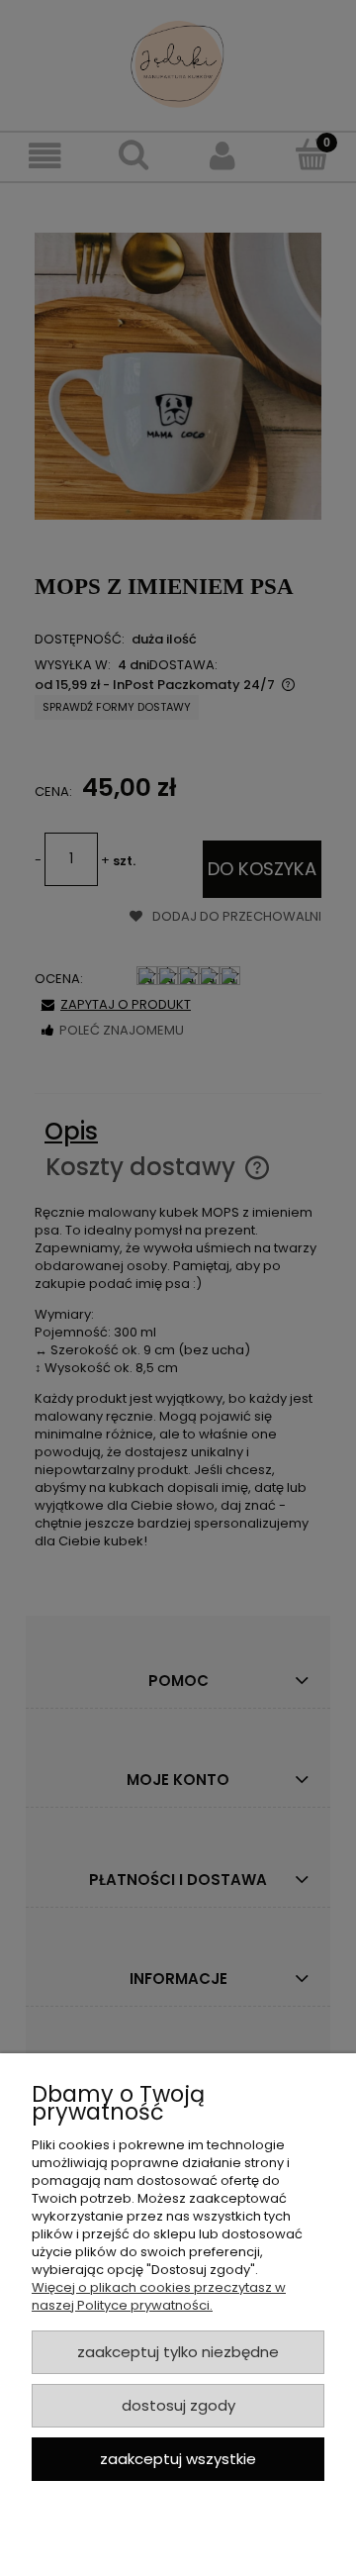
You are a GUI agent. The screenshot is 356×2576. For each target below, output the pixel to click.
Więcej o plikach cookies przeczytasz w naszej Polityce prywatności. (159, 2296)
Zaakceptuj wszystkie (178, 2459)
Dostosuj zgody (178, 2405)
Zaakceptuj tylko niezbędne (178, 2352)
